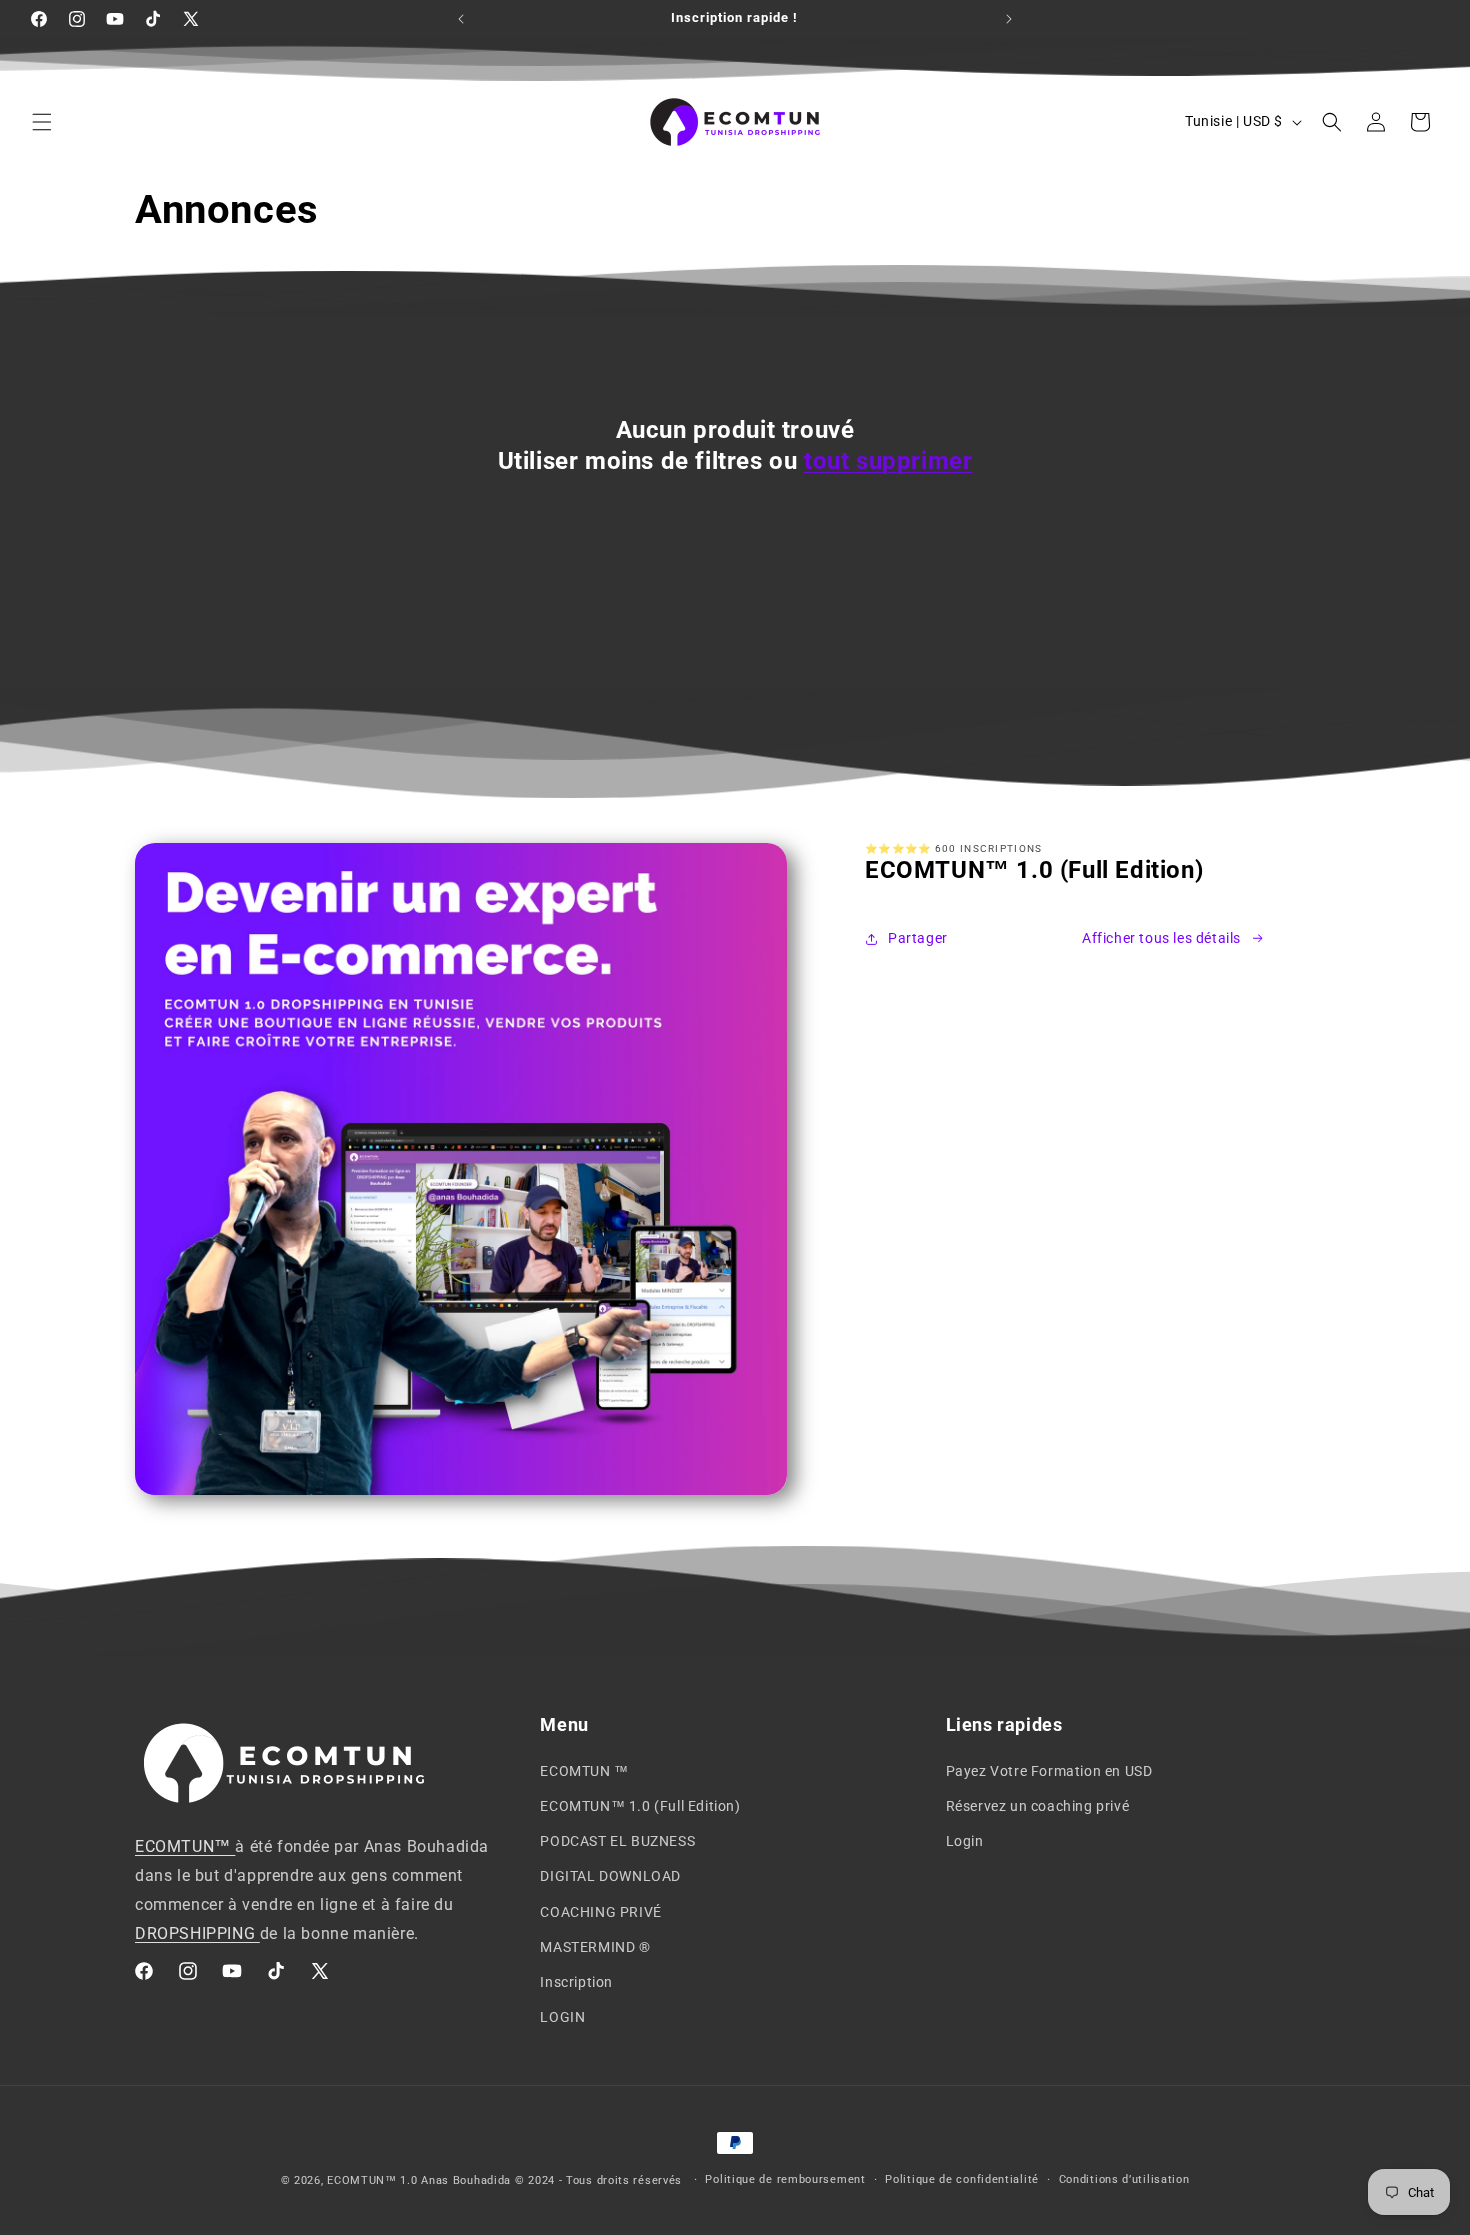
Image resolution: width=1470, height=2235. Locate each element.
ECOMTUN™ (185, 1846)
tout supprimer (888, 461)
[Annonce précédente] (461, 19)
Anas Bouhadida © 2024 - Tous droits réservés (553, 2180)
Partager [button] (918, 938)
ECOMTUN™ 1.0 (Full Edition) (640, 1806)
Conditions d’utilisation (1124, 2179)
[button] (42, 122)
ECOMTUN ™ (584, 1771)
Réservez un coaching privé (1038, 1806)
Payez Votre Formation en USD (1049, 1771)
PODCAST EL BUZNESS (617, 1841)
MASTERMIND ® (595, 1947)
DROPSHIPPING (197, 1933)
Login (965, 1841)
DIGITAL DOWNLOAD (610, 1876)
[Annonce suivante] (1009, 19)
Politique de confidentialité (962, 2179)
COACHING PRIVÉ (600, 1912)
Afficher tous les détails (1161, 938)
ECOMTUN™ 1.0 (374, 2180)
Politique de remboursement (785, 2179)
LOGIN (562, 2017)
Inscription (576, 1982)
